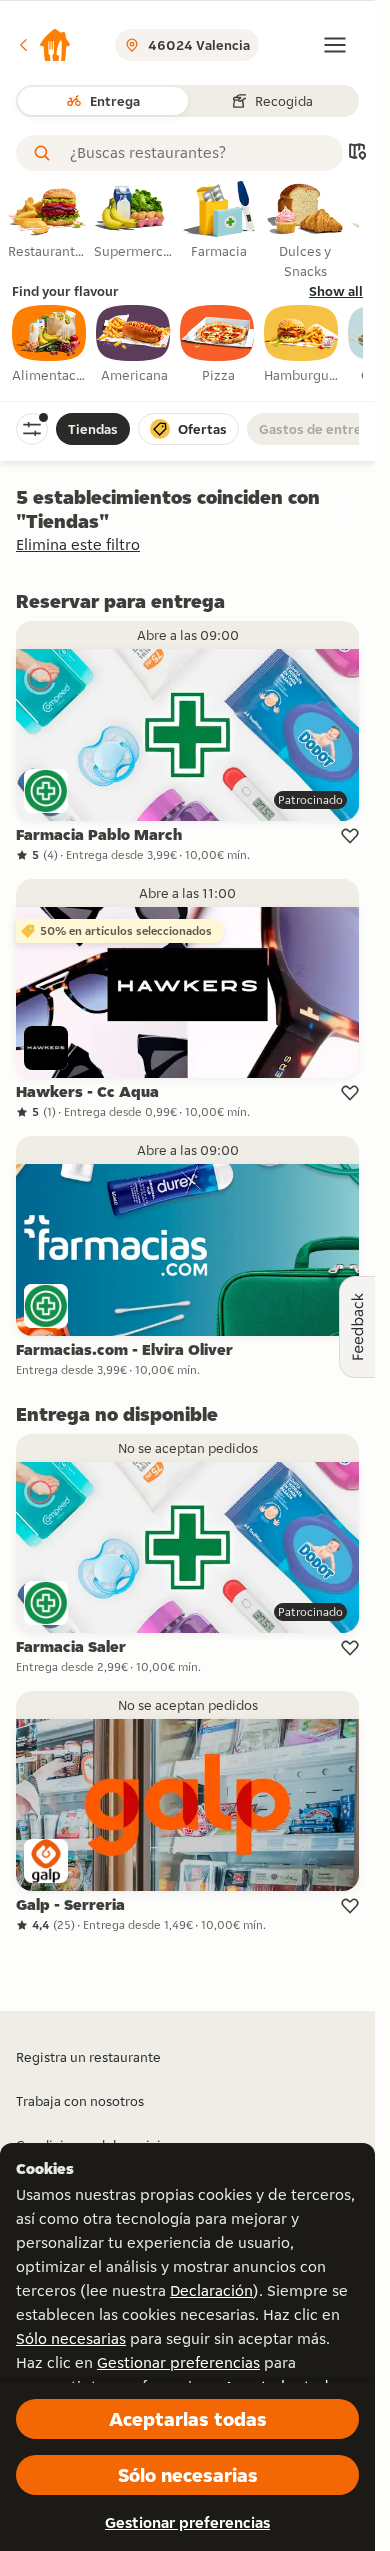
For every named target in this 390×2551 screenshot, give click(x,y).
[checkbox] (50, 345)
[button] (44, 45)
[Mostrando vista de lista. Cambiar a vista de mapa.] (357, 153)
